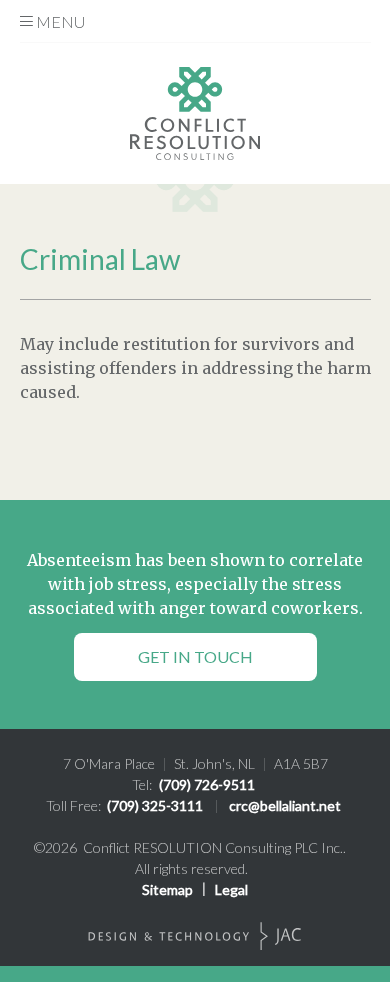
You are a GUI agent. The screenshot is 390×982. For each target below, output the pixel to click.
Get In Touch (195, 656)
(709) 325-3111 (155, 805)
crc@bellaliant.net (285, 805)
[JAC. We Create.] (195, 936)
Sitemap (167, 889)
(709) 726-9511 (207, 784)
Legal (231, 889)
